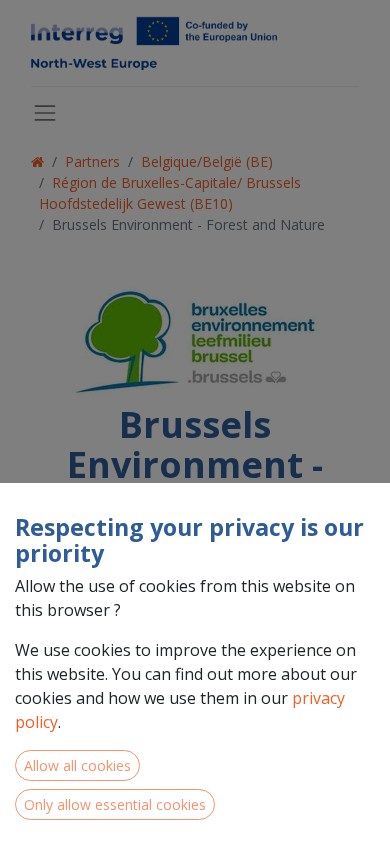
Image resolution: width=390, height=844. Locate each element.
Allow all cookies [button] (77, 765)
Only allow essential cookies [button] (115, 804)
